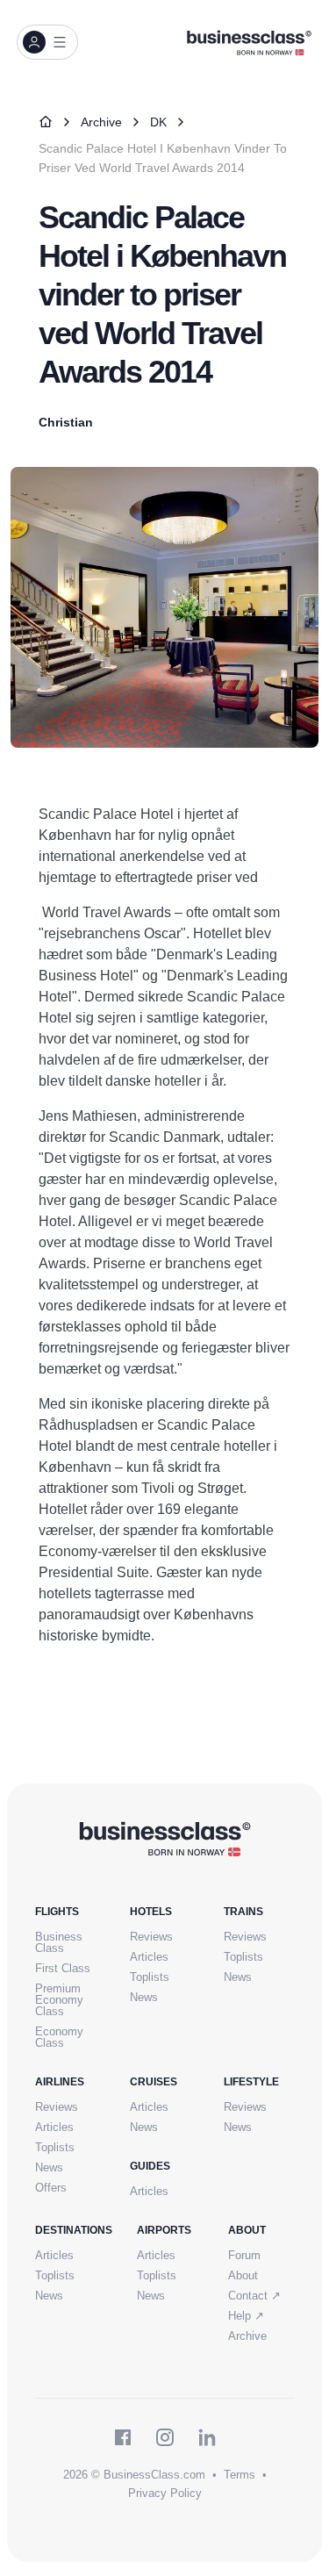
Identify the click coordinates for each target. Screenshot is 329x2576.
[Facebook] (123, 2437)
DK (158, 122)
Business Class (59, 1942)
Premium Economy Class (59, 2000)
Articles (149, 1957)
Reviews (151, 1937)
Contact (254, 2296)
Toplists (150, 1977)
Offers (51, 2188)
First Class (63, 1968)
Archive (101, 122)
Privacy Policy (165, 2493)
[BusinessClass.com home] (164, 1838)
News (144, 1997)
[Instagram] (165, 2437)
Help (246, 2316)
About (243, 2275)
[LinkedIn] (207, 2437)
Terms (240, 2475)
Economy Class (59, 2037)
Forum (244, 2255)
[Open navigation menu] (47, 42)
